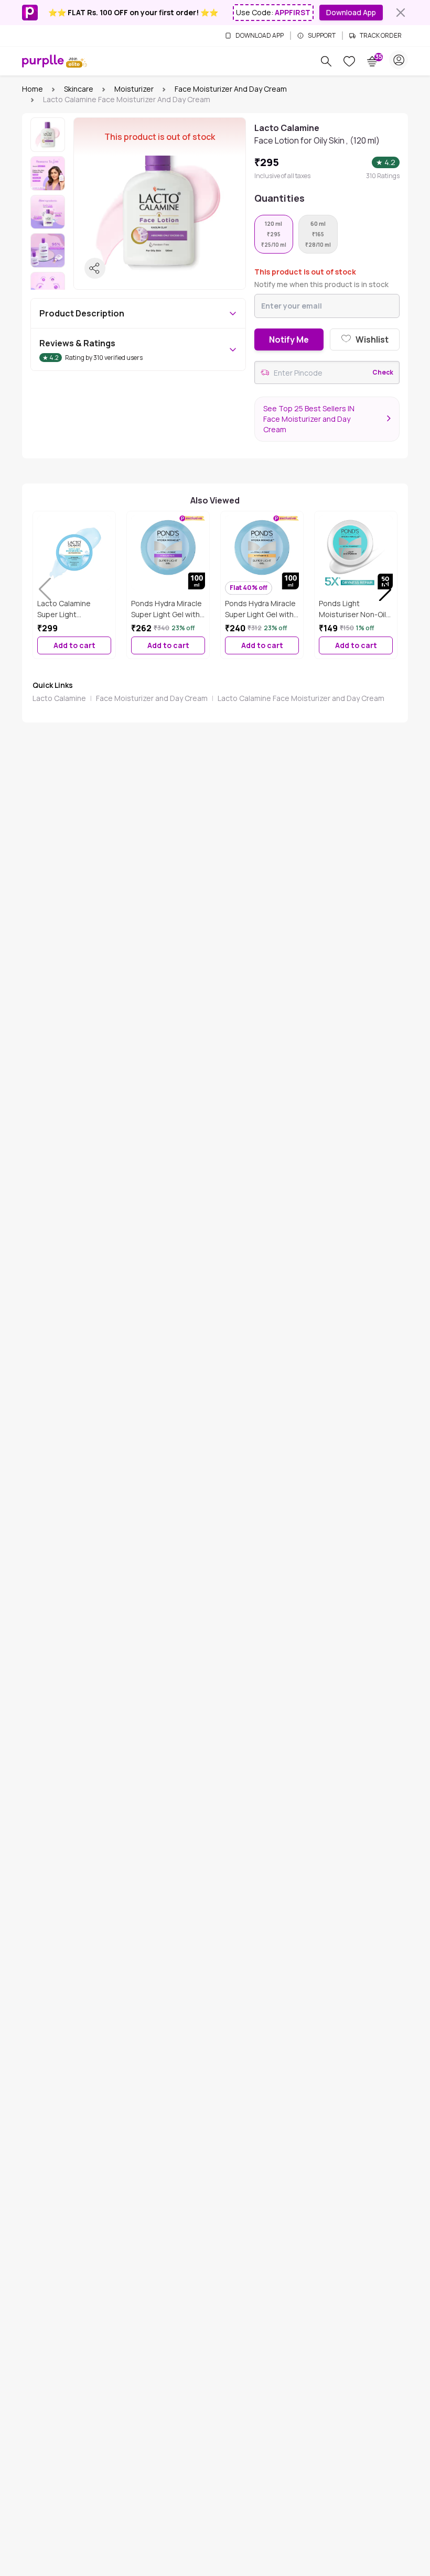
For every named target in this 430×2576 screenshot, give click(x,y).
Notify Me (289, 339)
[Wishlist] (349, 61)
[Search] (326, 61)
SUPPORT (322, 36)
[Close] (401, 13)
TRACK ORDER (381, 36)
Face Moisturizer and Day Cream (231, 89)
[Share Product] (95, 268)
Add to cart (74, 645)
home (33, 89)
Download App (351, 12)
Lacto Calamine (59, 698)
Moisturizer (134, 89)
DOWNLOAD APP (260, 36)
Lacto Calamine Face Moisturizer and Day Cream (301, 698)
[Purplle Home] (43, 61)
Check (383, 372)
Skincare (79, 89)
